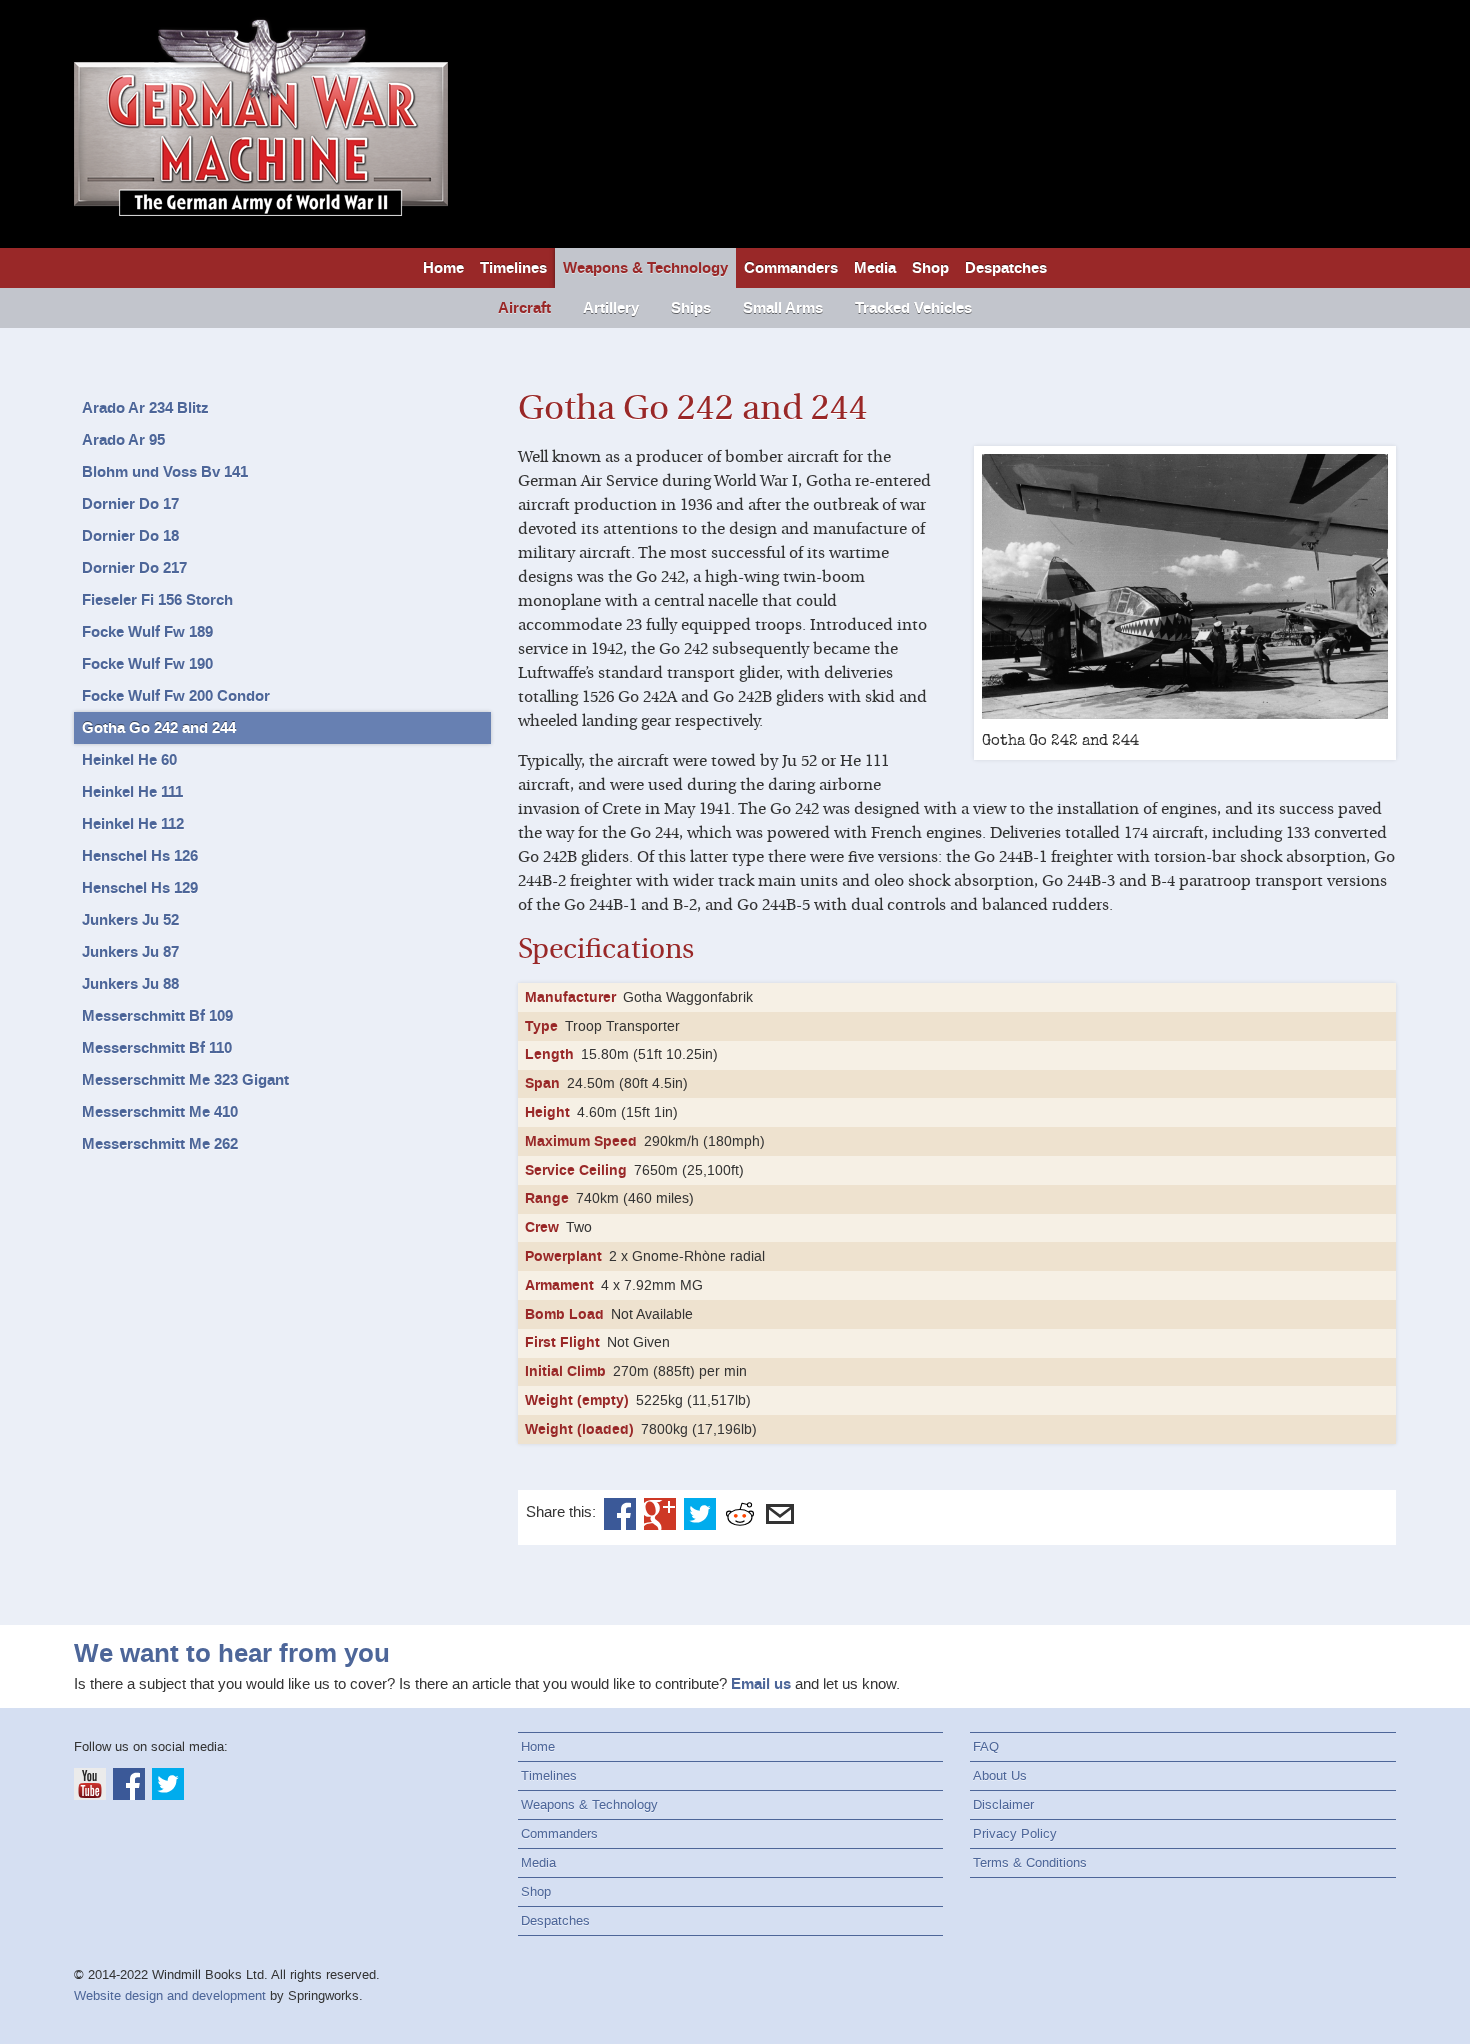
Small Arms (783, 308)
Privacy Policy (1015, 1833)
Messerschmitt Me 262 (160, 1144)
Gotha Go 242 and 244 (159, 728)
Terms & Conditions (1030, 1862)
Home (443, 268)
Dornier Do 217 (134, 568)
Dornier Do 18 (130, 536)
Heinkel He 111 (132, 792)
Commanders (791, 268)
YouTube (90, 1784)
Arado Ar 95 (123, 440)
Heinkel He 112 (133, 824)
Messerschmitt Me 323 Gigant (185, 1080)
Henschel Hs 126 (140, 856)
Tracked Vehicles (913, 308)
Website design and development (170, 1995)
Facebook (620, 1514)
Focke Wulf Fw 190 (147, 664)
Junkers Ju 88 (130, 984)
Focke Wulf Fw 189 (147, 632)
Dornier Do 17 (130, 504)
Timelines (513, 268)
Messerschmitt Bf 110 (157, 1048)
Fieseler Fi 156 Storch (157, 600)
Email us (761, 1684)
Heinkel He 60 (129, 760)
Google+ (660, 1514)
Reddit (740, 1514)
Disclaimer (1003, 1804)
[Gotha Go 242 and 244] (1184, 587)
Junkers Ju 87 (130, 952)
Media (875, 268)
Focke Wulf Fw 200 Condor (176, 696)
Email (780, 1514)
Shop (930, 268)
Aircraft (524, 308)
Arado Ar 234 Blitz (145, 408)
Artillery (611, 308)
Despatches (1006, 268)
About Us (1000, 1775)
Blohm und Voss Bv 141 (165, 472)
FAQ (986, 1746)
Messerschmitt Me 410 (160, 1112)
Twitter (700, 1514)
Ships (691, 308)
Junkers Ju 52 (130, 920)
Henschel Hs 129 (140, 888)
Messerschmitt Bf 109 (157, 1016)
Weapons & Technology (645, 268)
